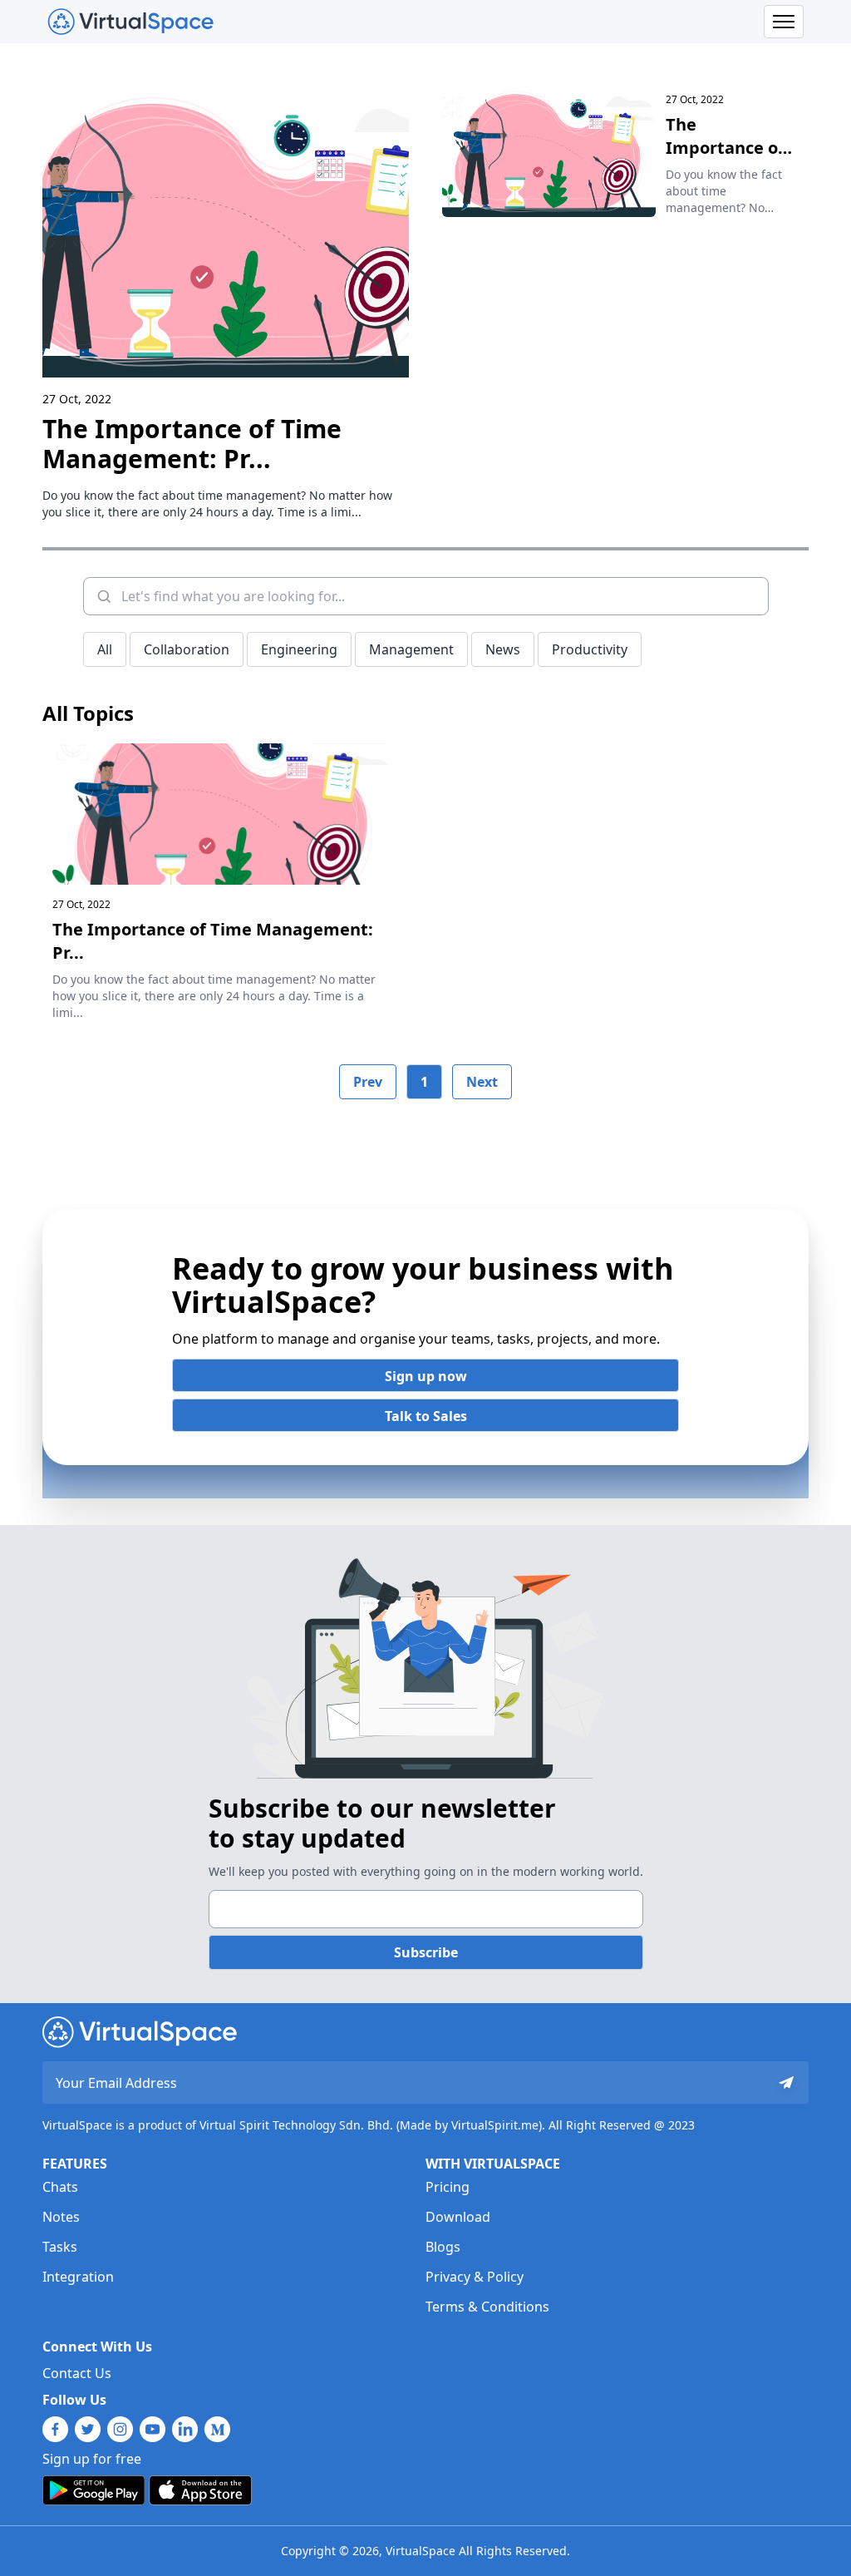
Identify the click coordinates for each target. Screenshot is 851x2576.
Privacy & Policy (475, 2277)
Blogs (443, 2247)
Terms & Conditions (487, 2307)
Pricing (448, 2187)
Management (411, 649)
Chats (60, 2187)
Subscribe (426, 1952)
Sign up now (426, 1376)
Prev (368, 1082)
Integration (78, 2277)
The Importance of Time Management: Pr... (192, 444)
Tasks (60, 2247)
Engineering (299, 649)
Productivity (590, 649)
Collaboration (187, 649)
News (503, 649)
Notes (61, 2217)
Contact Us (77, 2373)
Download (458, 2217)
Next (482, 1082)
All (105, 649)
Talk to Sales (426, 1416)
